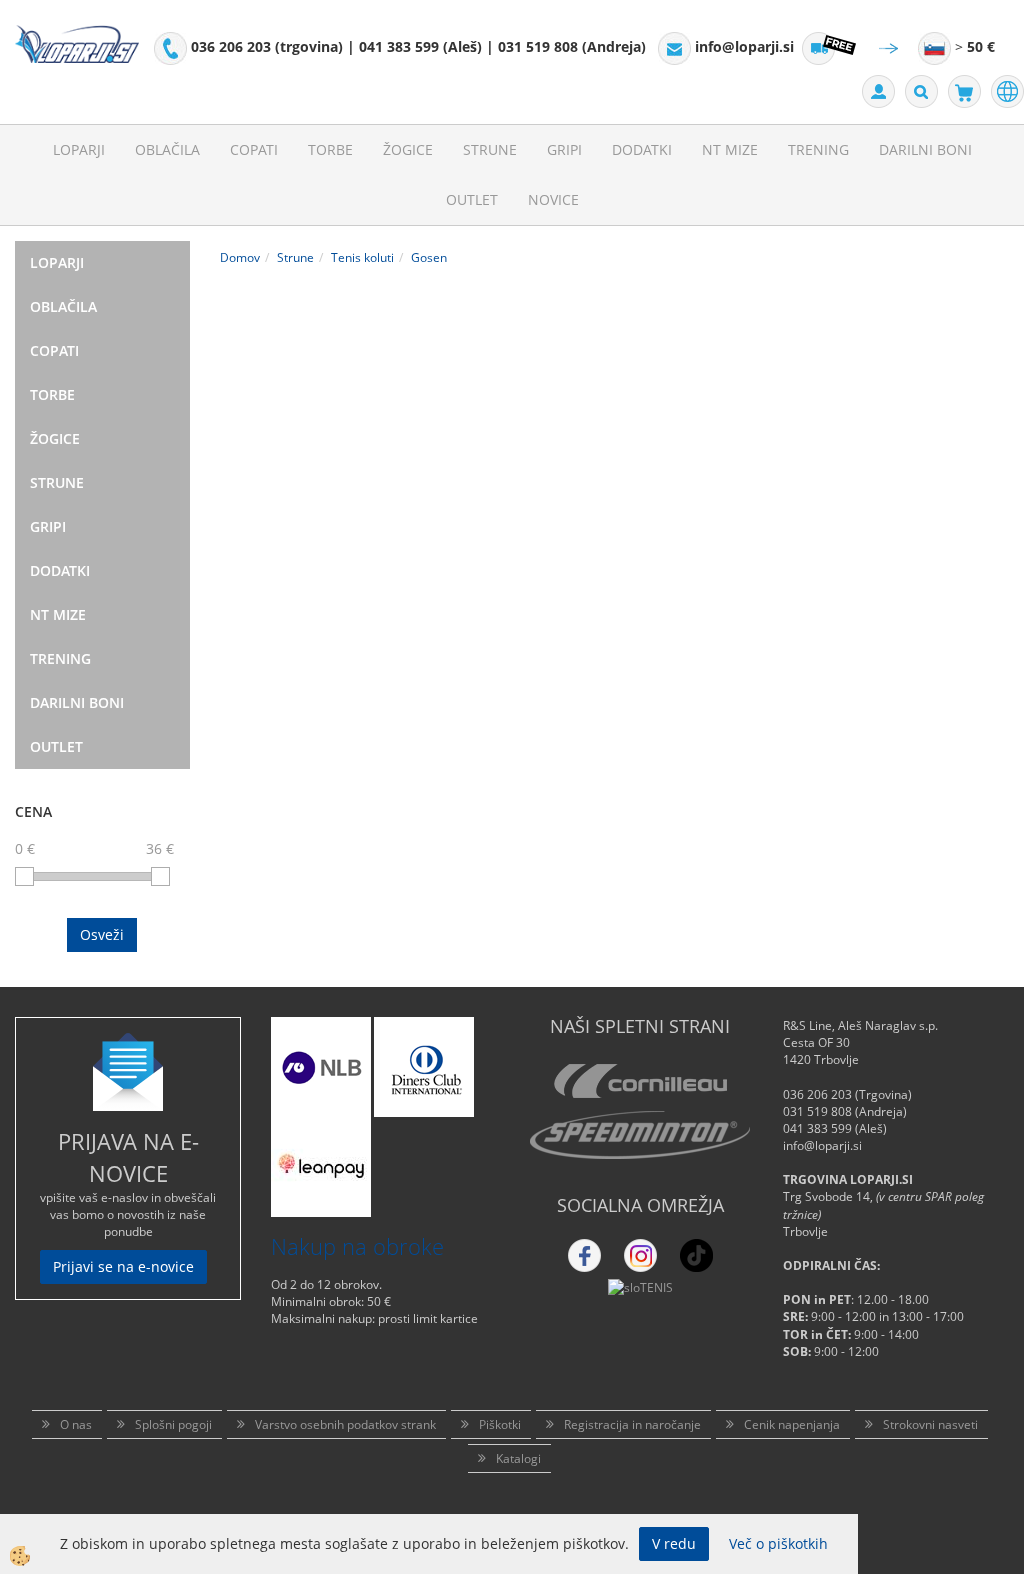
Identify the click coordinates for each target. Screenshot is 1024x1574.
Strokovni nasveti (930, 1424)
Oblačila (167, 149)
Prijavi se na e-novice (123, 1266)
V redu (674, 1543)
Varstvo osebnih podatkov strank (345, 1424)
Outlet (472, 199)
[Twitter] (640, 1255)
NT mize (730, 149)
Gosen (429, 257)
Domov (240, 257)
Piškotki (500, 1424)
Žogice (408, 149)
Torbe (330, 149)
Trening (818, 149)
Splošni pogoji (173, 1424)
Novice (553, 199)
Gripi (564, 149)
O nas (76, 1424)
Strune (490, 149)
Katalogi (518, 1458)
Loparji (79, 149)
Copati (254, 149)
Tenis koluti (362, 257)
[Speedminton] (640, 1135)
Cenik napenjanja (792, 1424)
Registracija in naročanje (632, 1424)
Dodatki (642, 149)
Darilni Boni (925, 149)
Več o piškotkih (778, 1543)
